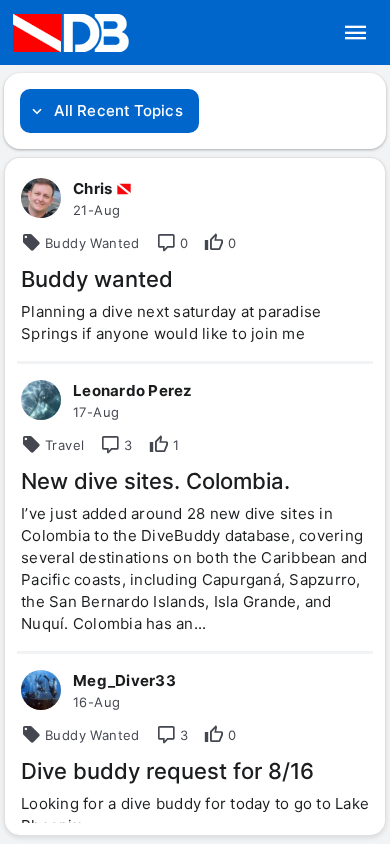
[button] (356, 33)
